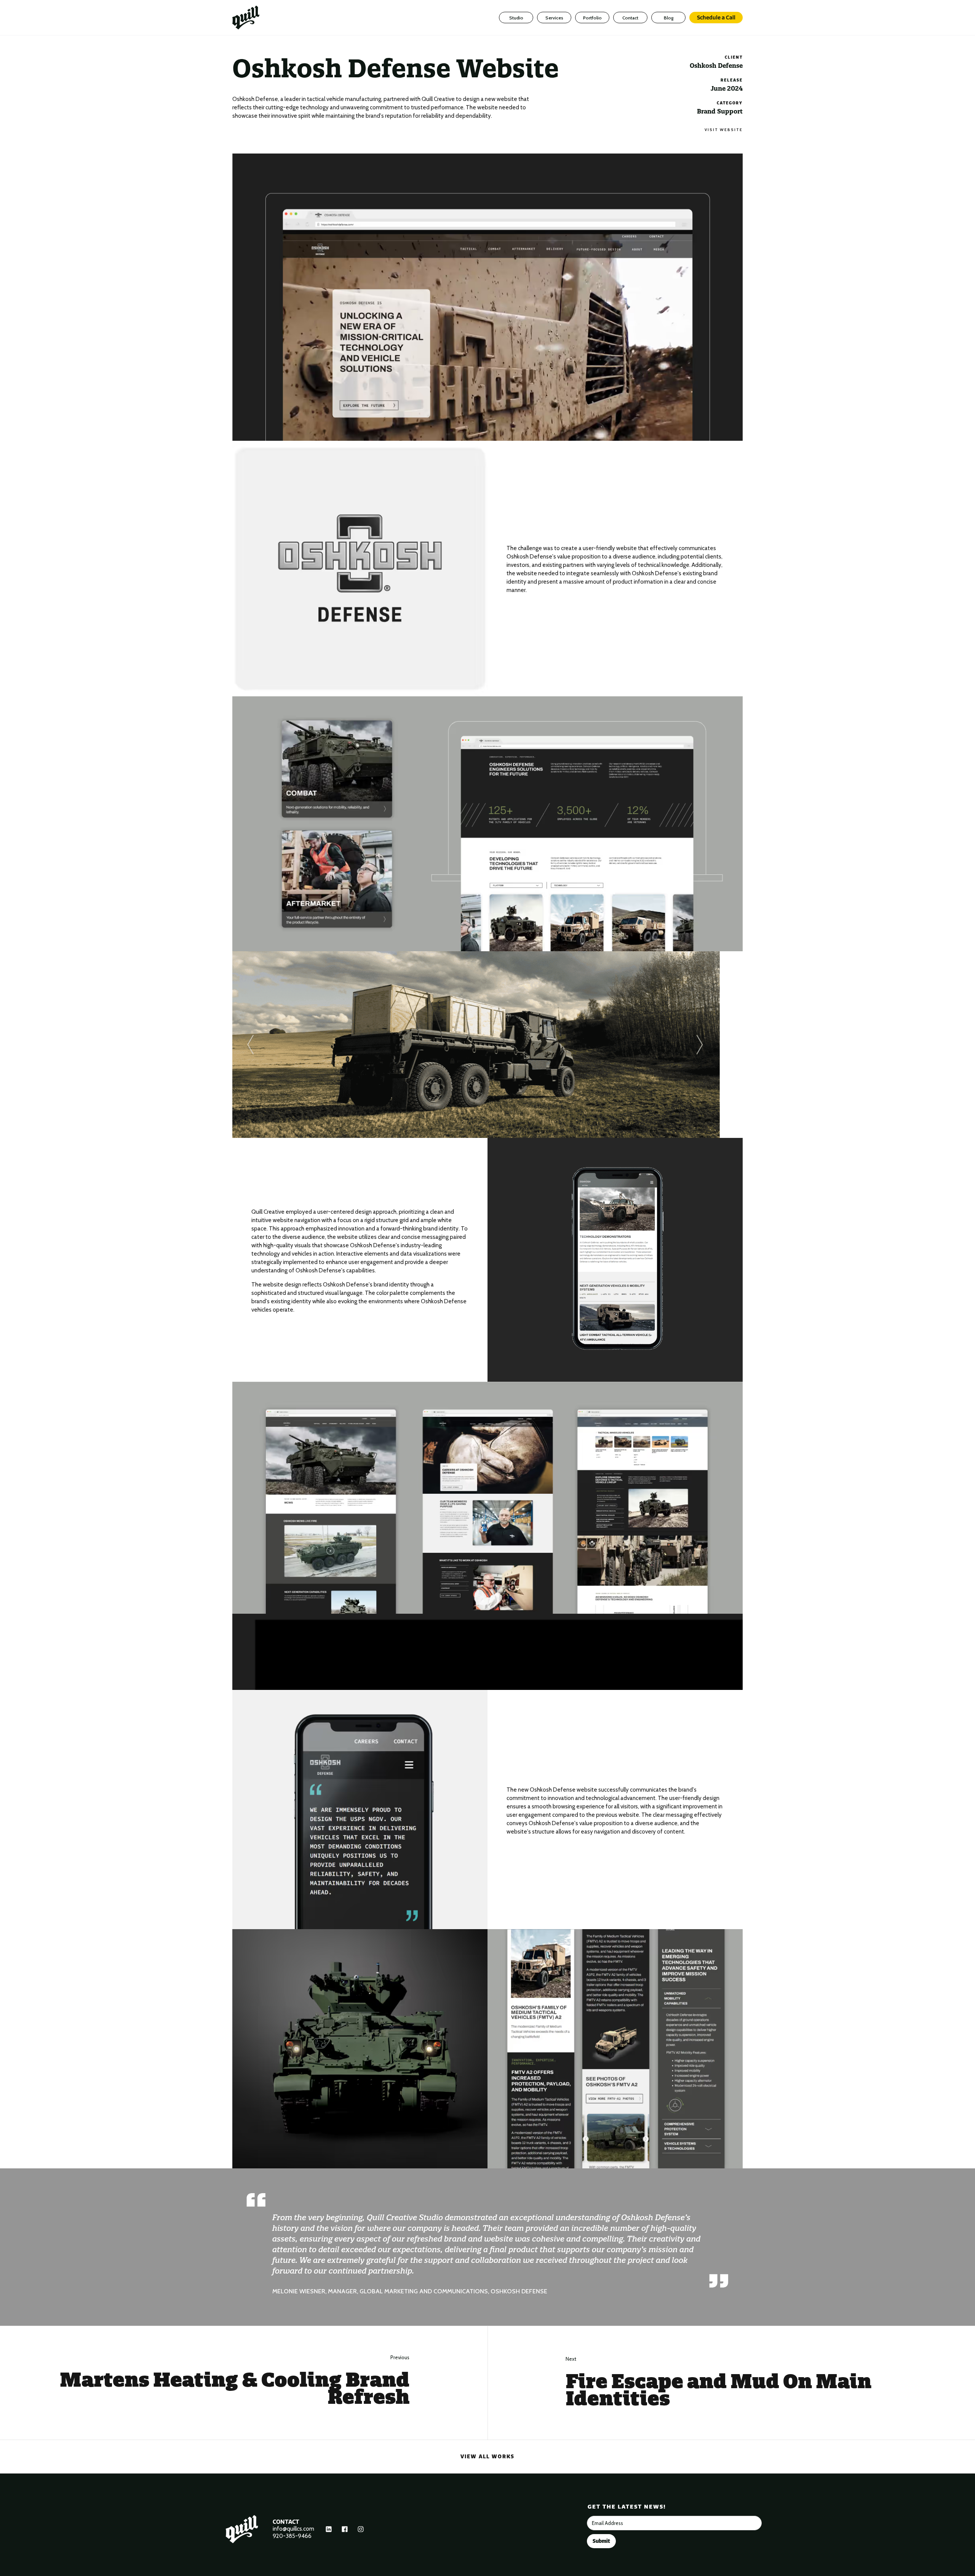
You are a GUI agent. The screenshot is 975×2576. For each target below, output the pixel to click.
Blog (669, 18)
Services (554, 18)
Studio (516, 18)
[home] (252, 18)
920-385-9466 (292, 2536)
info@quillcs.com (293, 2529)
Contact (630, 18)
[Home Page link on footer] (242, 2529)
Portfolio (592, 18)
